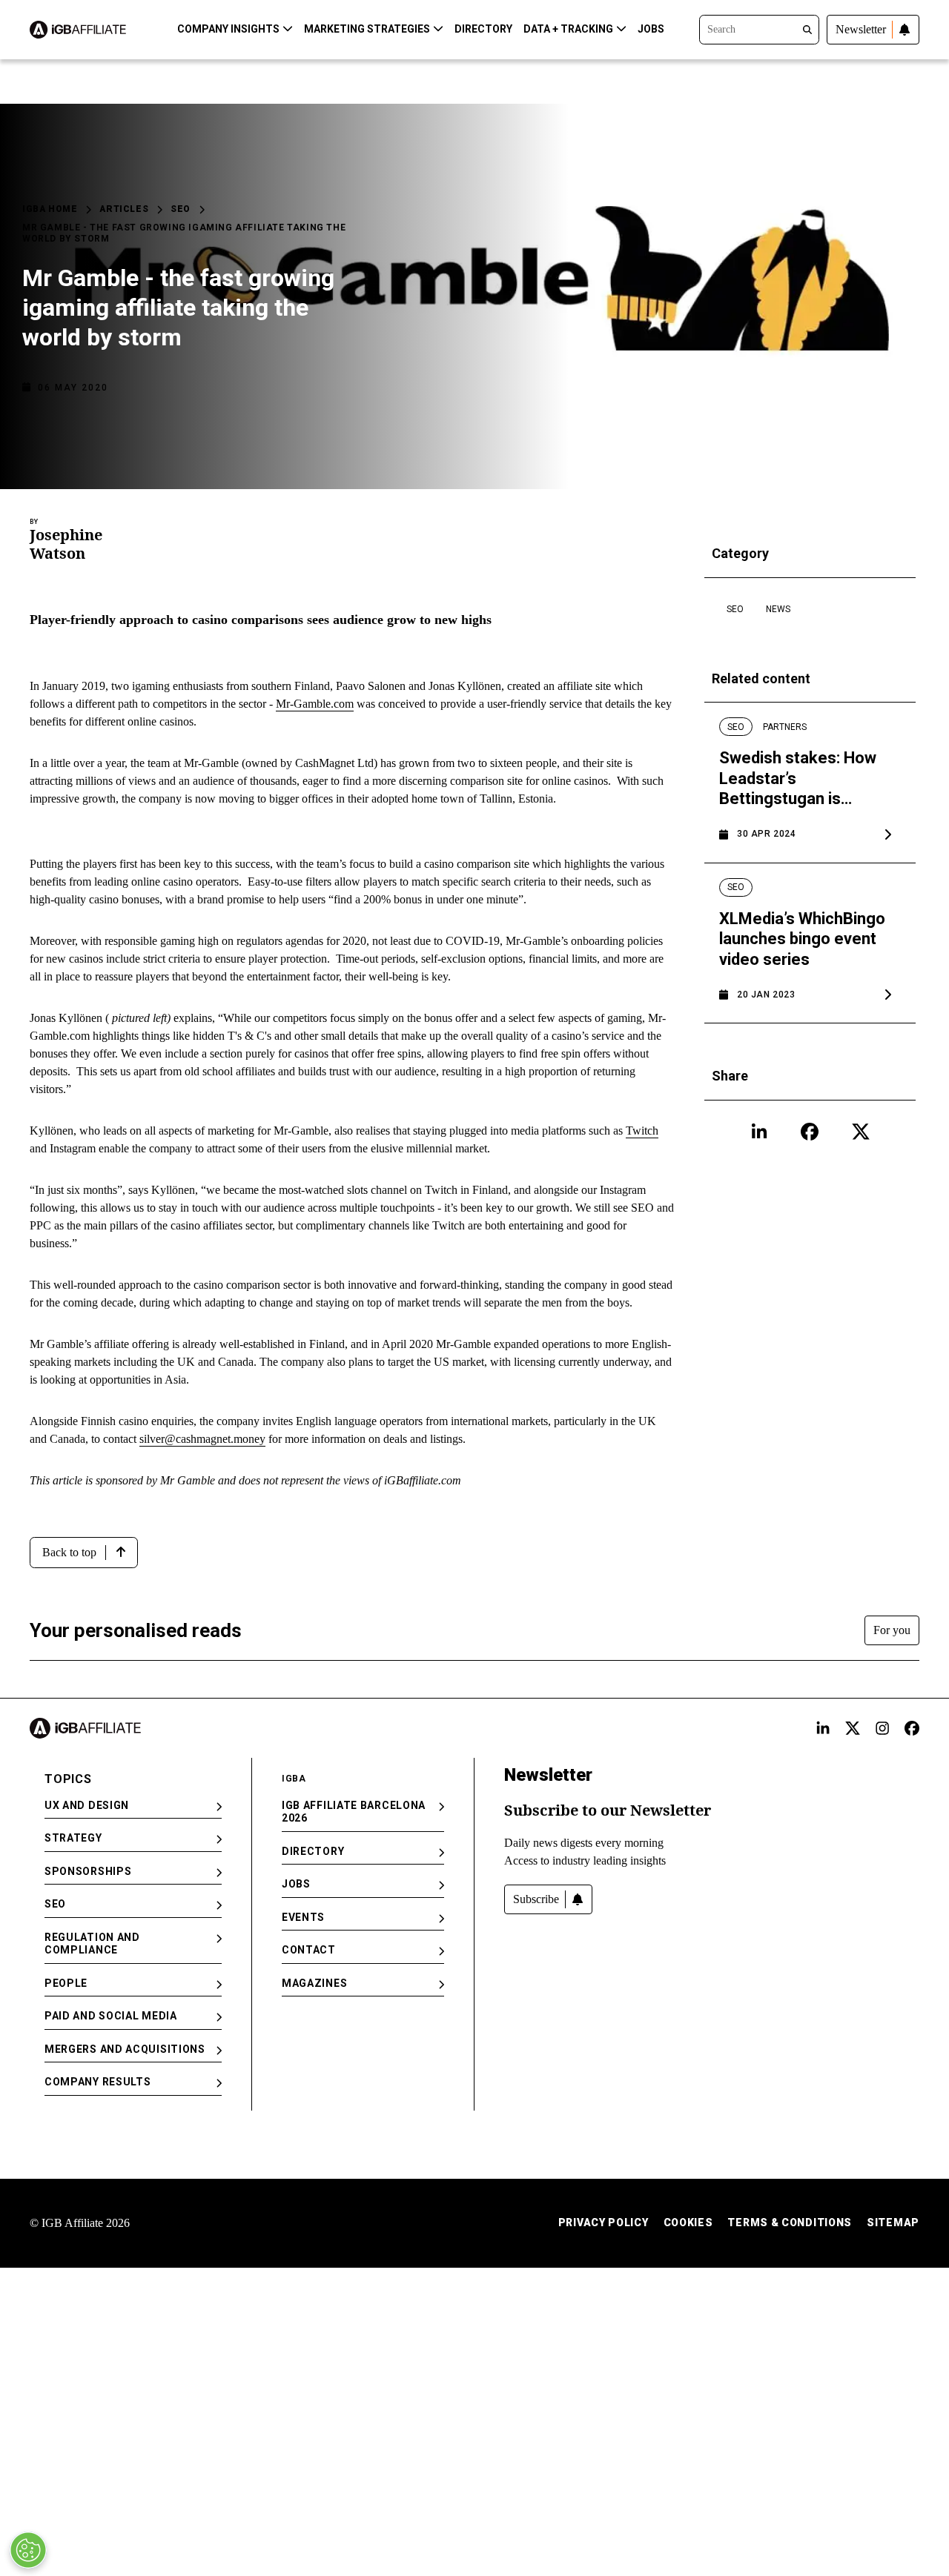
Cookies (688, 2223)
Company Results (98, 2082)
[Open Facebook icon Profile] (810, 1132)
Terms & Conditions (790, 2223)
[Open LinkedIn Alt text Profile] (823, 1728)
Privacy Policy (604, 2223)
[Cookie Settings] (28, 2550)
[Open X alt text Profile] (853, 1728)
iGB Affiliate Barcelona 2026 (354, 1812)
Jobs (651, 29)
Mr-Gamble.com (315, 704)
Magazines (314, 1983)
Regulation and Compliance (92, 1944)
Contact (309, 1950)
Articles (124, 209)
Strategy (73, 1838)
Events (303, 1917)
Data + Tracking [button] (568, 29)
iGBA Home (50, 209)
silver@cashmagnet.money (202, 1439)
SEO (181, 209)
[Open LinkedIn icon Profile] (759, 1132)
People (66, 1983)
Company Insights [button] (228, 29)
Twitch (642, 1131)
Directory (483, 29)
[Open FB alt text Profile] (912, 1728)
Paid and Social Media (111, 2016)
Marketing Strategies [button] (367, 29)
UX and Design (87, 1805)
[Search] (759, 28)
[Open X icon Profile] (861, 1132)
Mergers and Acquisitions (125, 2049)
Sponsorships (88, 1871)
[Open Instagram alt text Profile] (882, 1728)
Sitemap (893, 2223)
